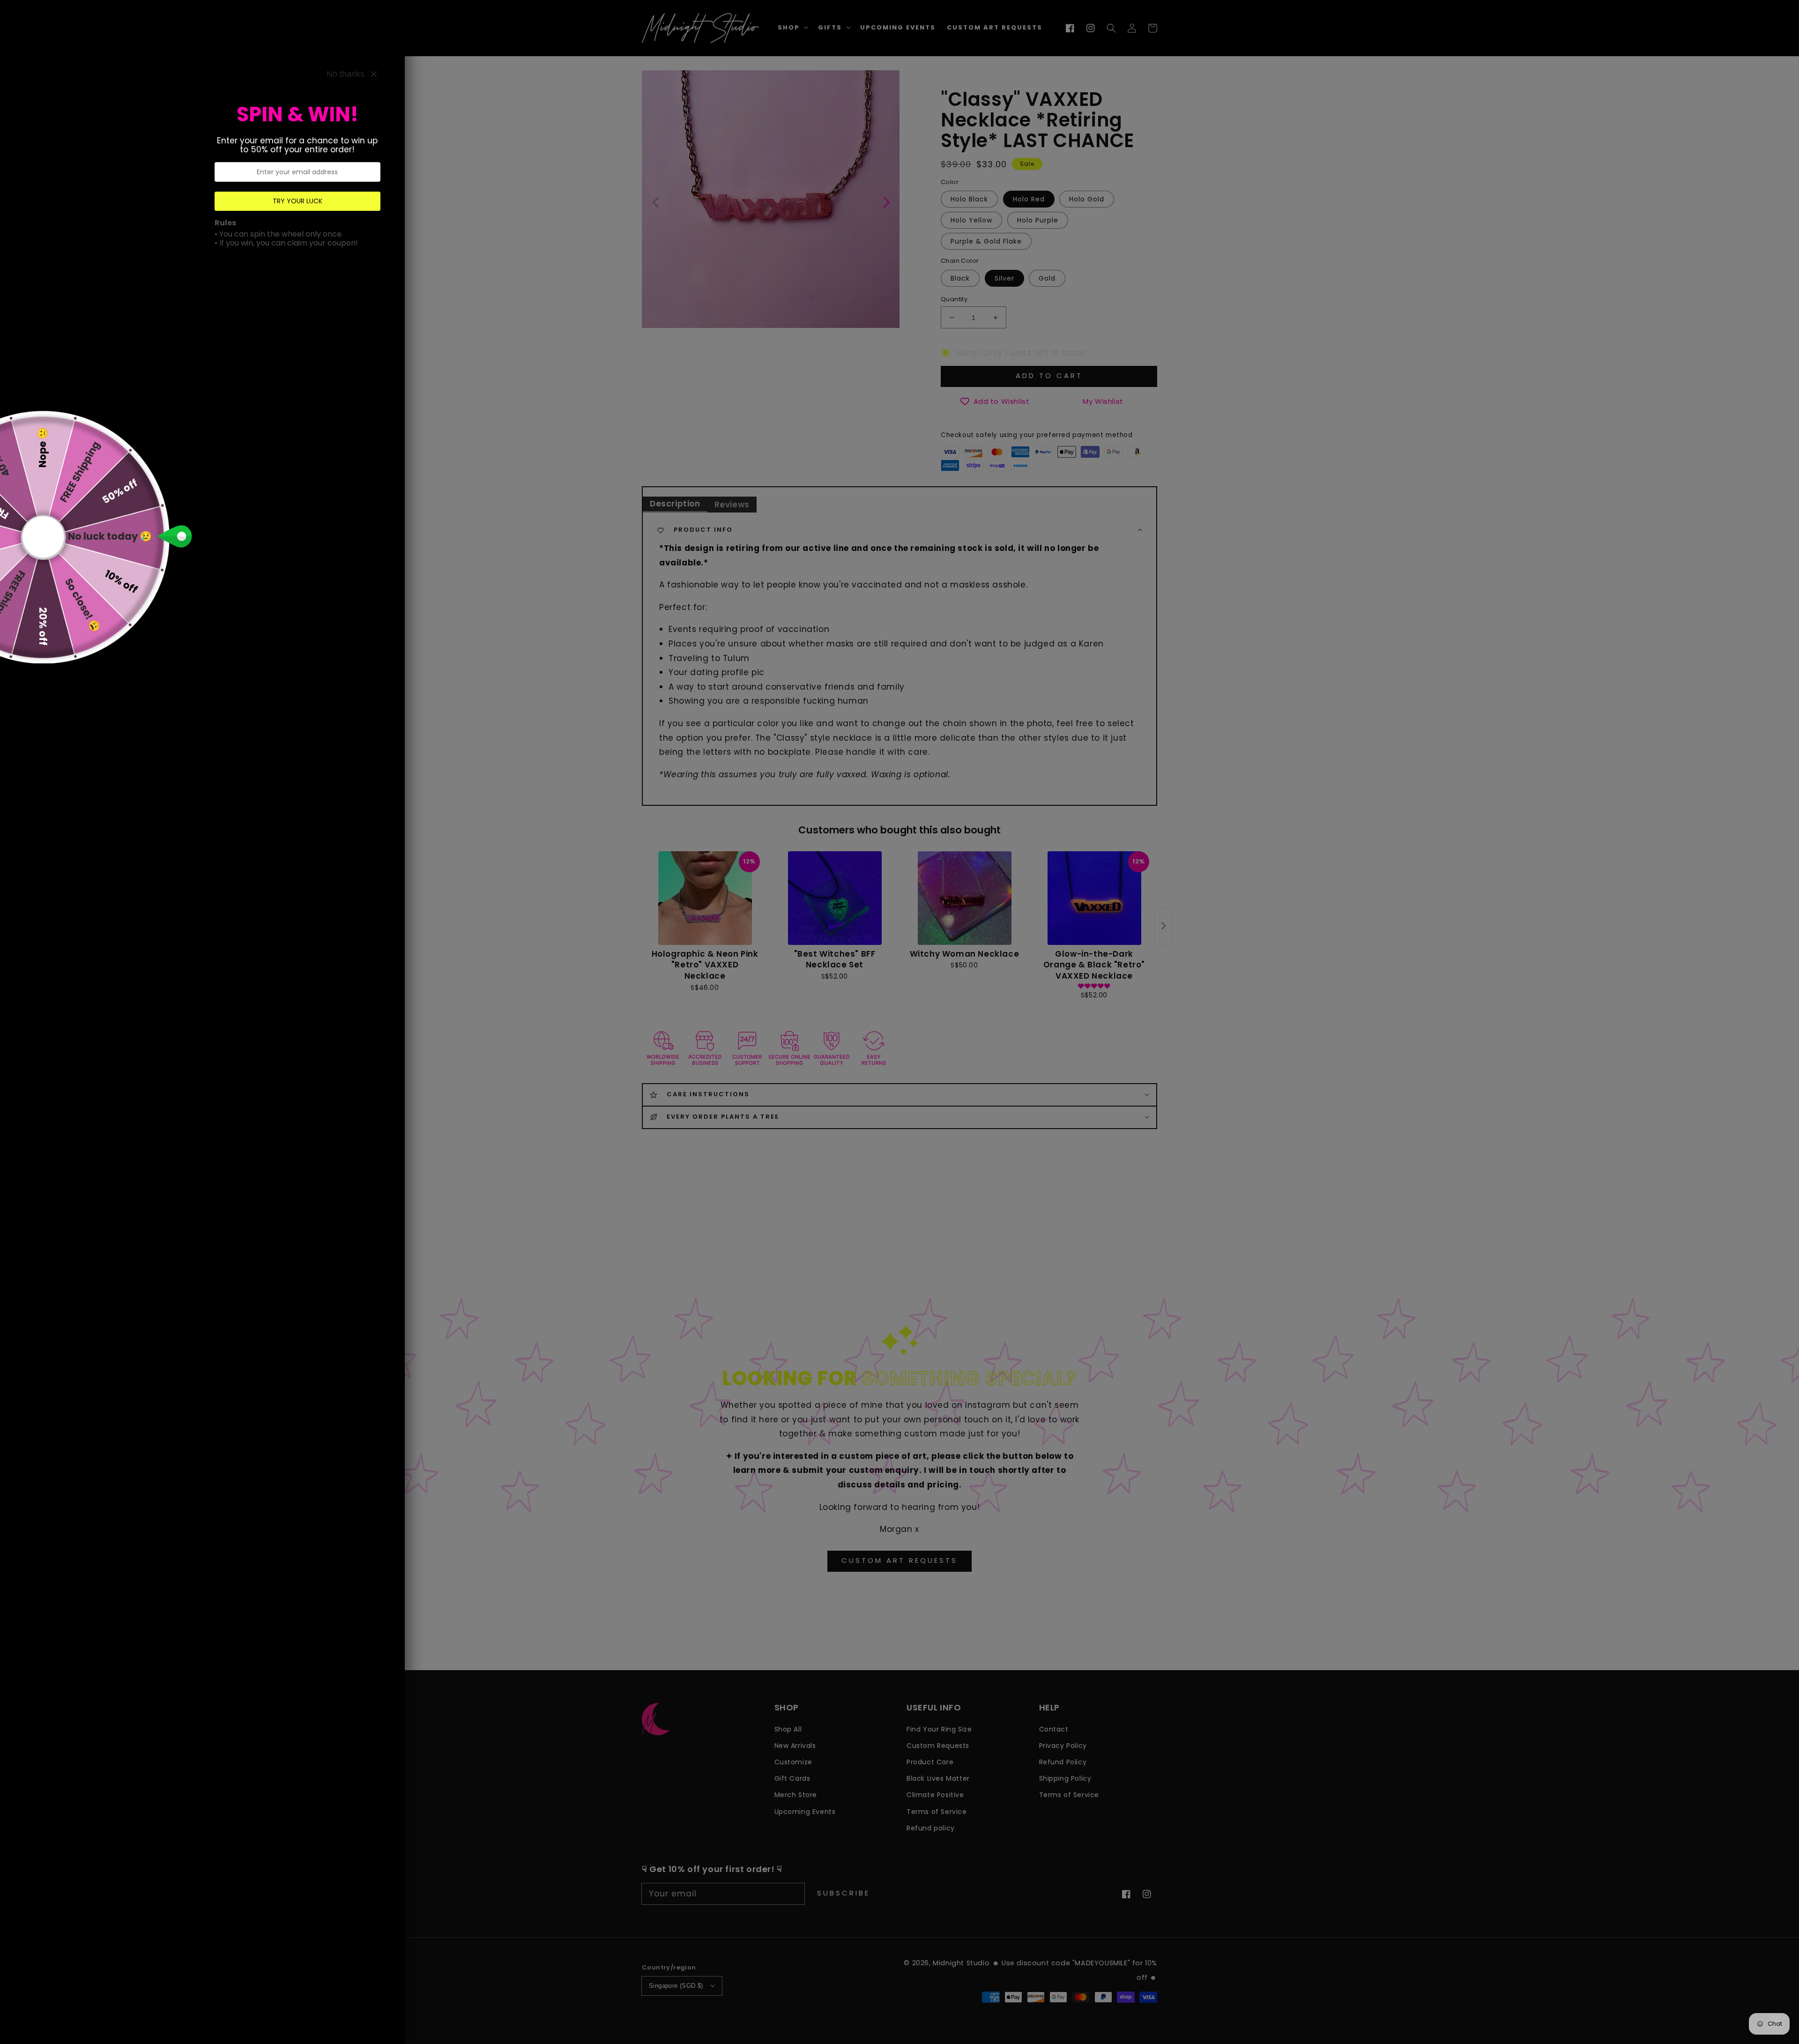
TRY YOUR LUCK (297, 201)
